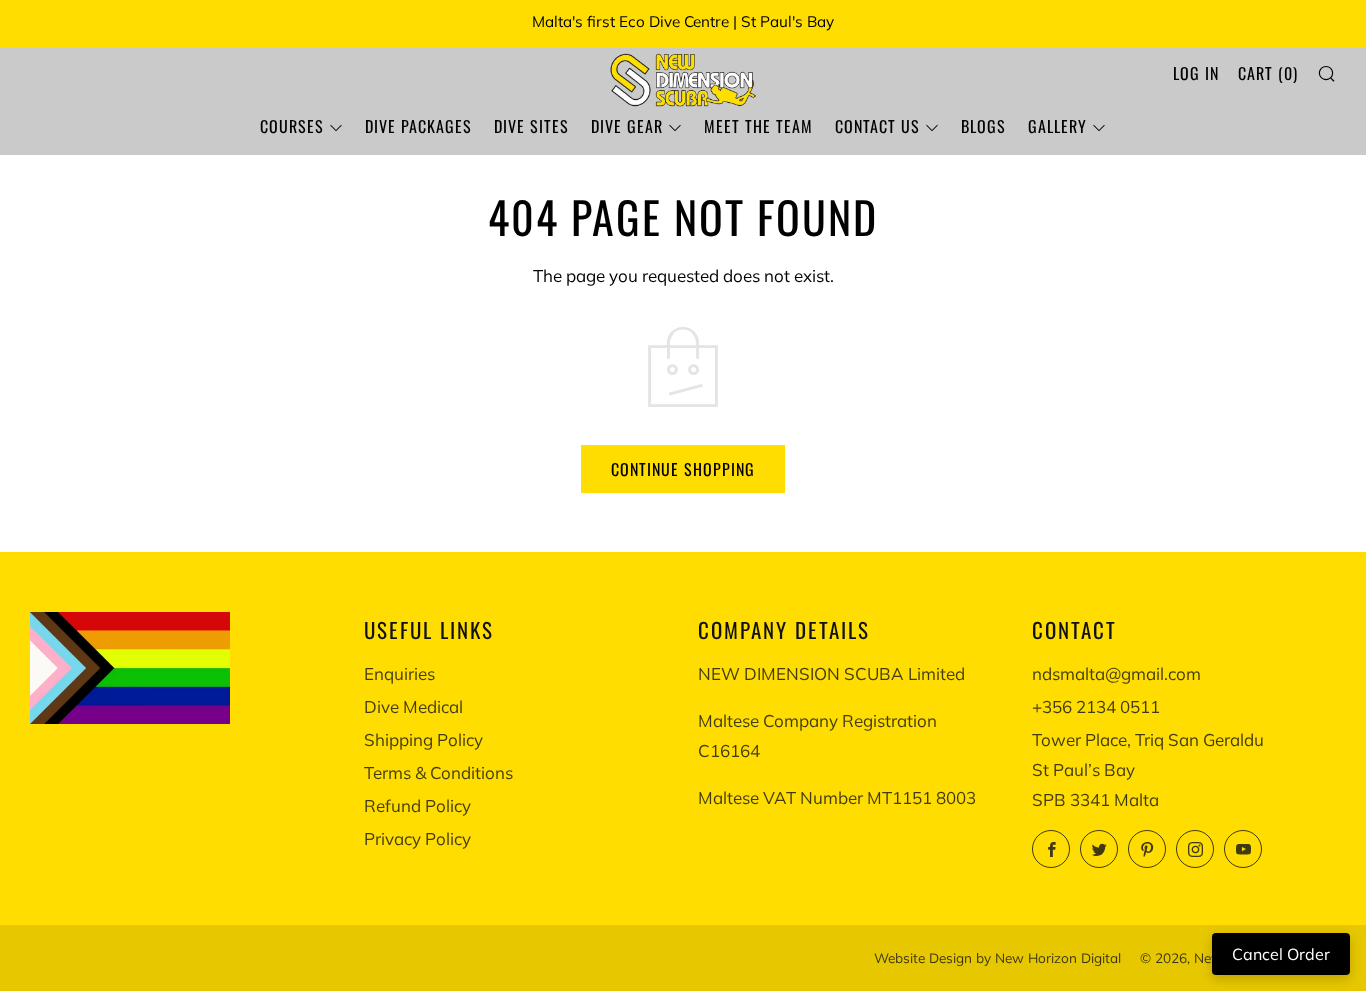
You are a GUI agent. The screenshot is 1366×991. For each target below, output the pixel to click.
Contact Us (877, 126)
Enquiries (399, 673)
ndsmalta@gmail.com (1116, 673)
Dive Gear (627, 126)
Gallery (1057, 126)
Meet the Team (758, 126)
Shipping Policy (423, 739)
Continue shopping (683, 469)
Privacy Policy (417, 838)
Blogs (983, 126)
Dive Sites (531, 126)
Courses (292, 126)
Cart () (1268, 73)
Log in (1196, 73)
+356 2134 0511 (1096, 706)
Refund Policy (417, 805)
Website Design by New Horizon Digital (997, 957)
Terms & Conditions (438, 772)
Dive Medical (413, 706)
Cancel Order (1281, 954)
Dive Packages (418, 126)
